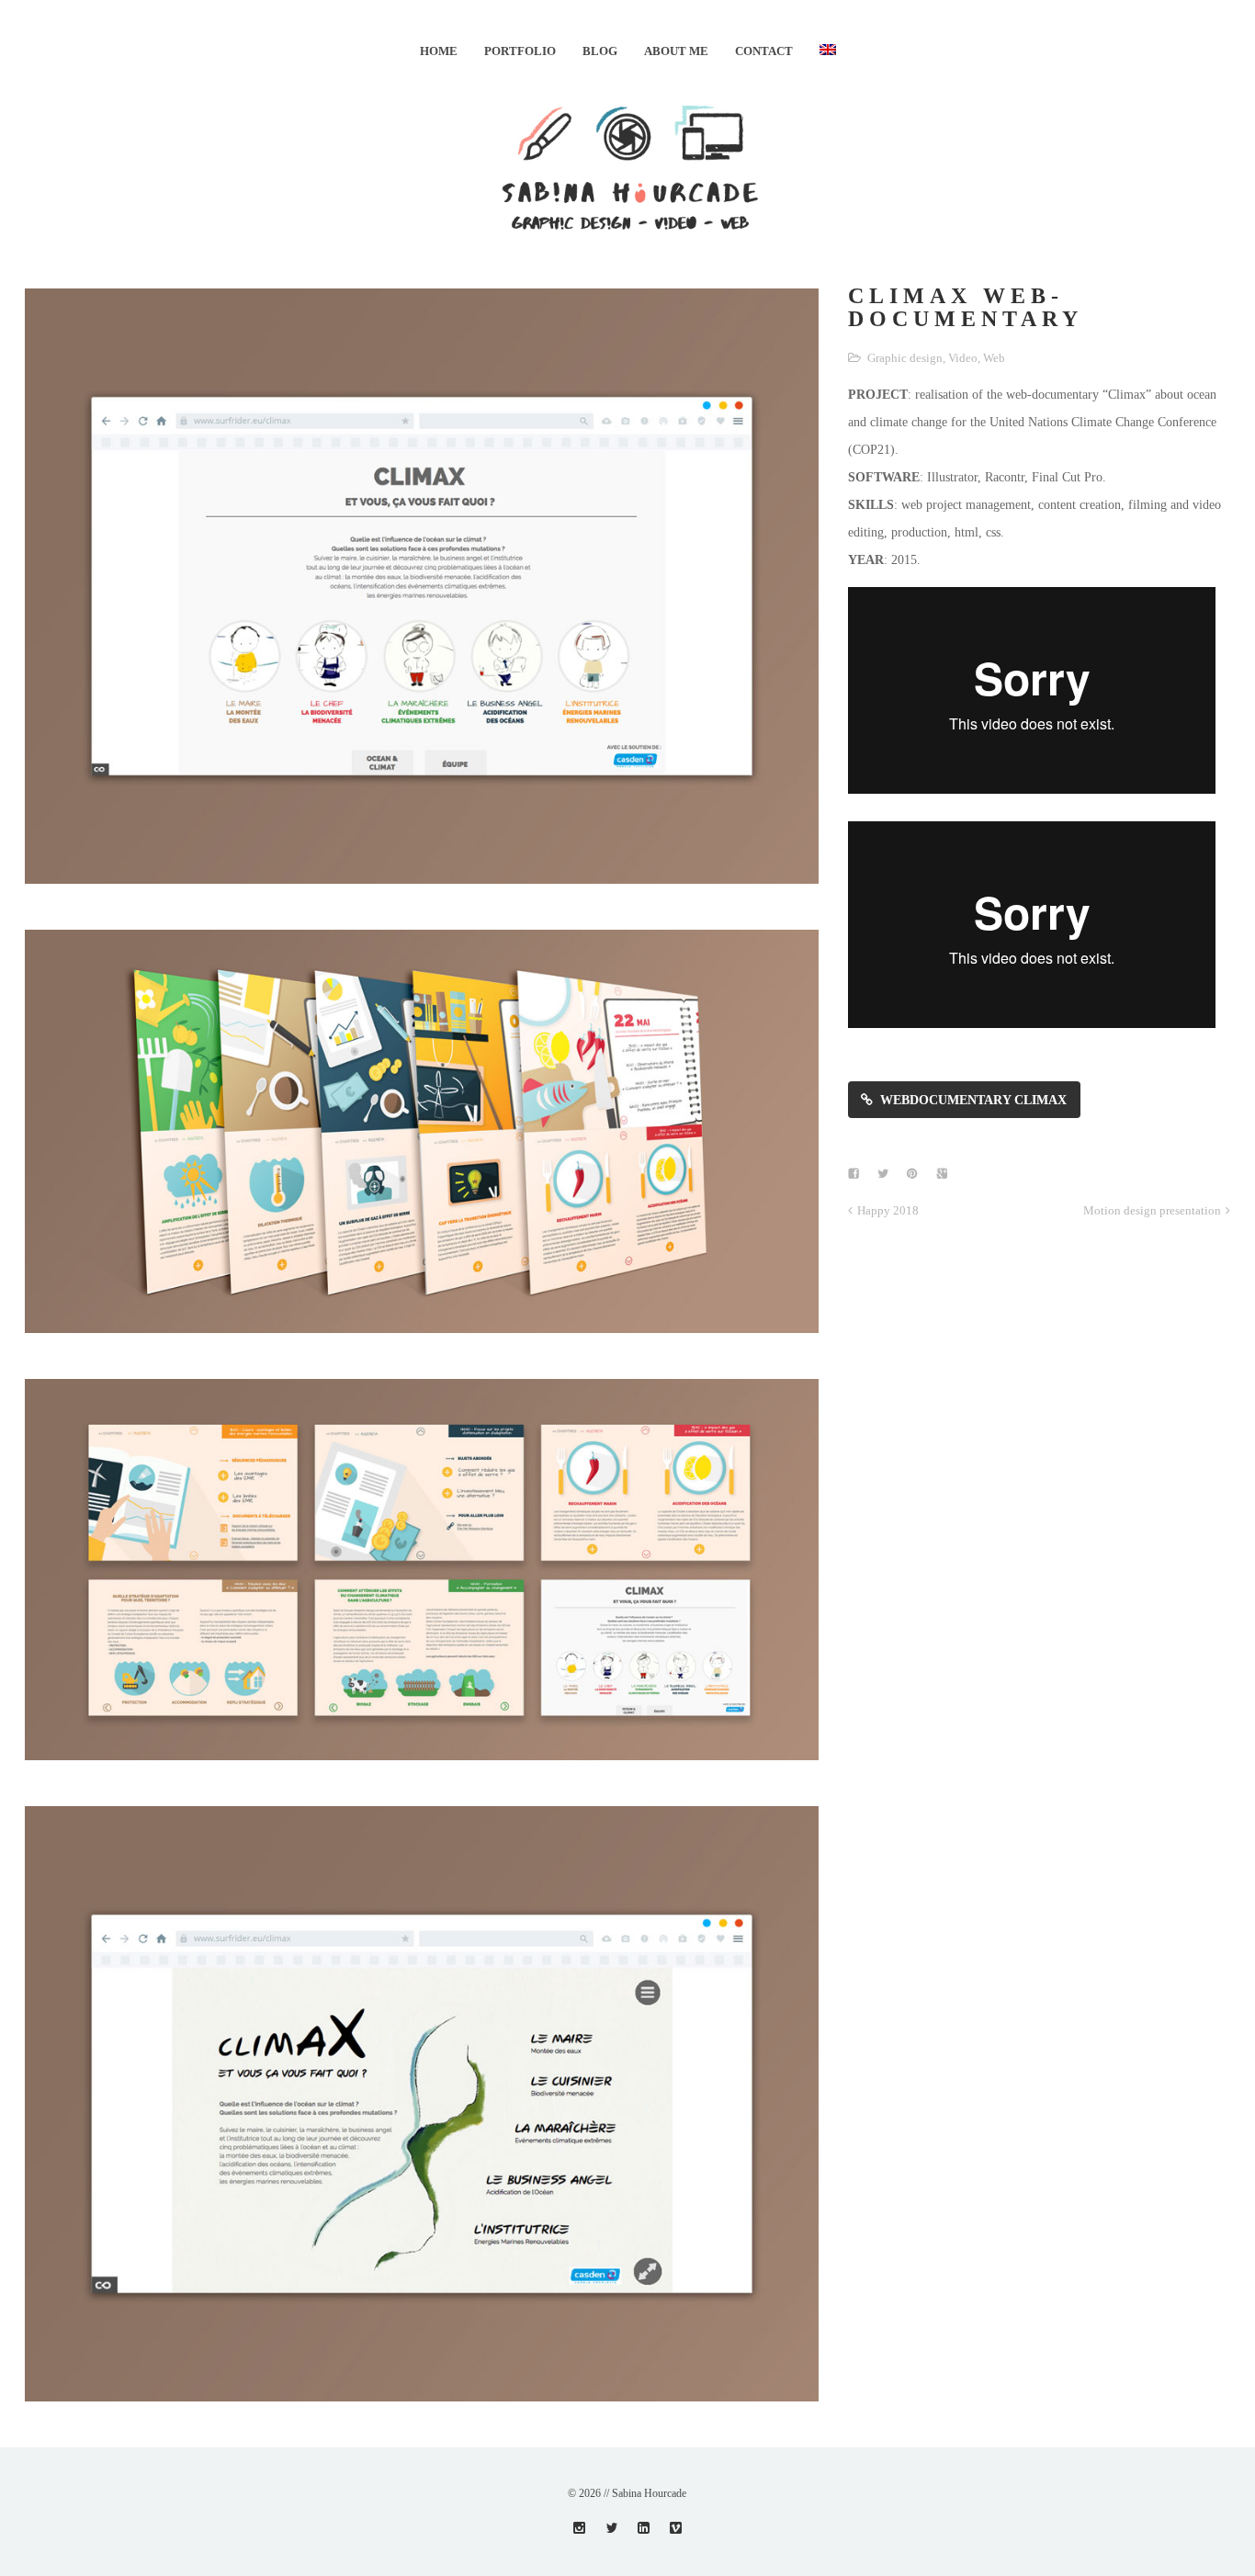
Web (994, 358)
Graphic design (905, 358)
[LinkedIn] (644, 2528)
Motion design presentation (1152, 1210)
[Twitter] (611, 2528)
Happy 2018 (888, 1210)
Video (963, 358)
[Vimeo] (676, 2528)
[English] (828, 51)
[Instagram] (579, 2528)
